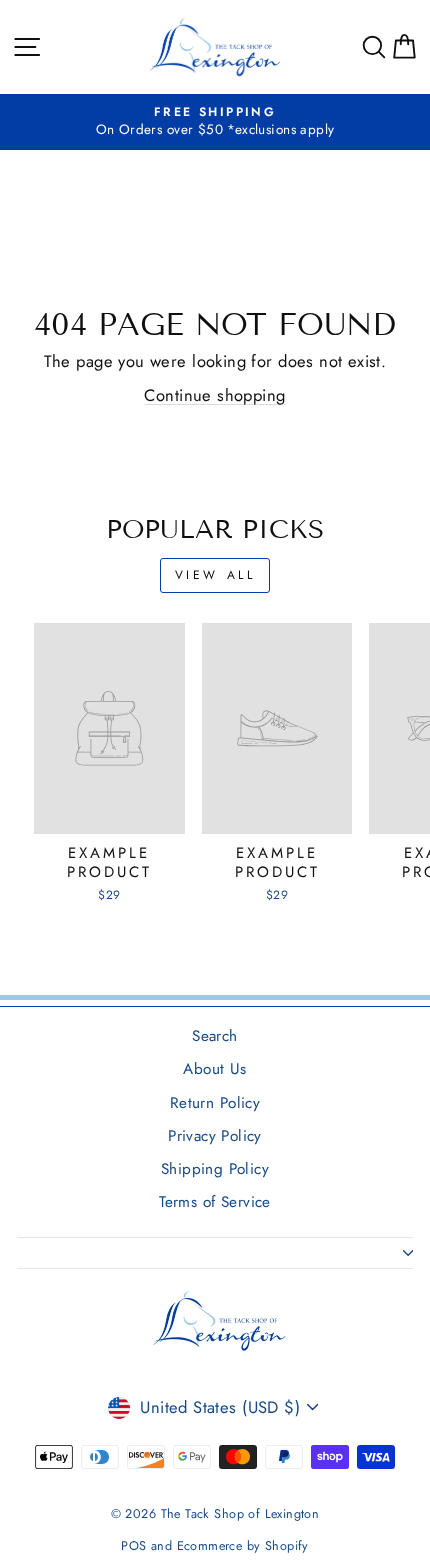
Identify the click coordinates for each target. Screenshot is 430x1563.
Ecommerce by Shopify (243, 1546)
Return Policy (215, 1103)
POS (133, 1546)
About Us (214, 1069)
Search (214, 1036)
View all (215, 575)
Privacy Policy (215, 1136)
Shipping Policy (215, 1169)
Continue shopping (214, 395)
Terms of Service (215, 1202)
